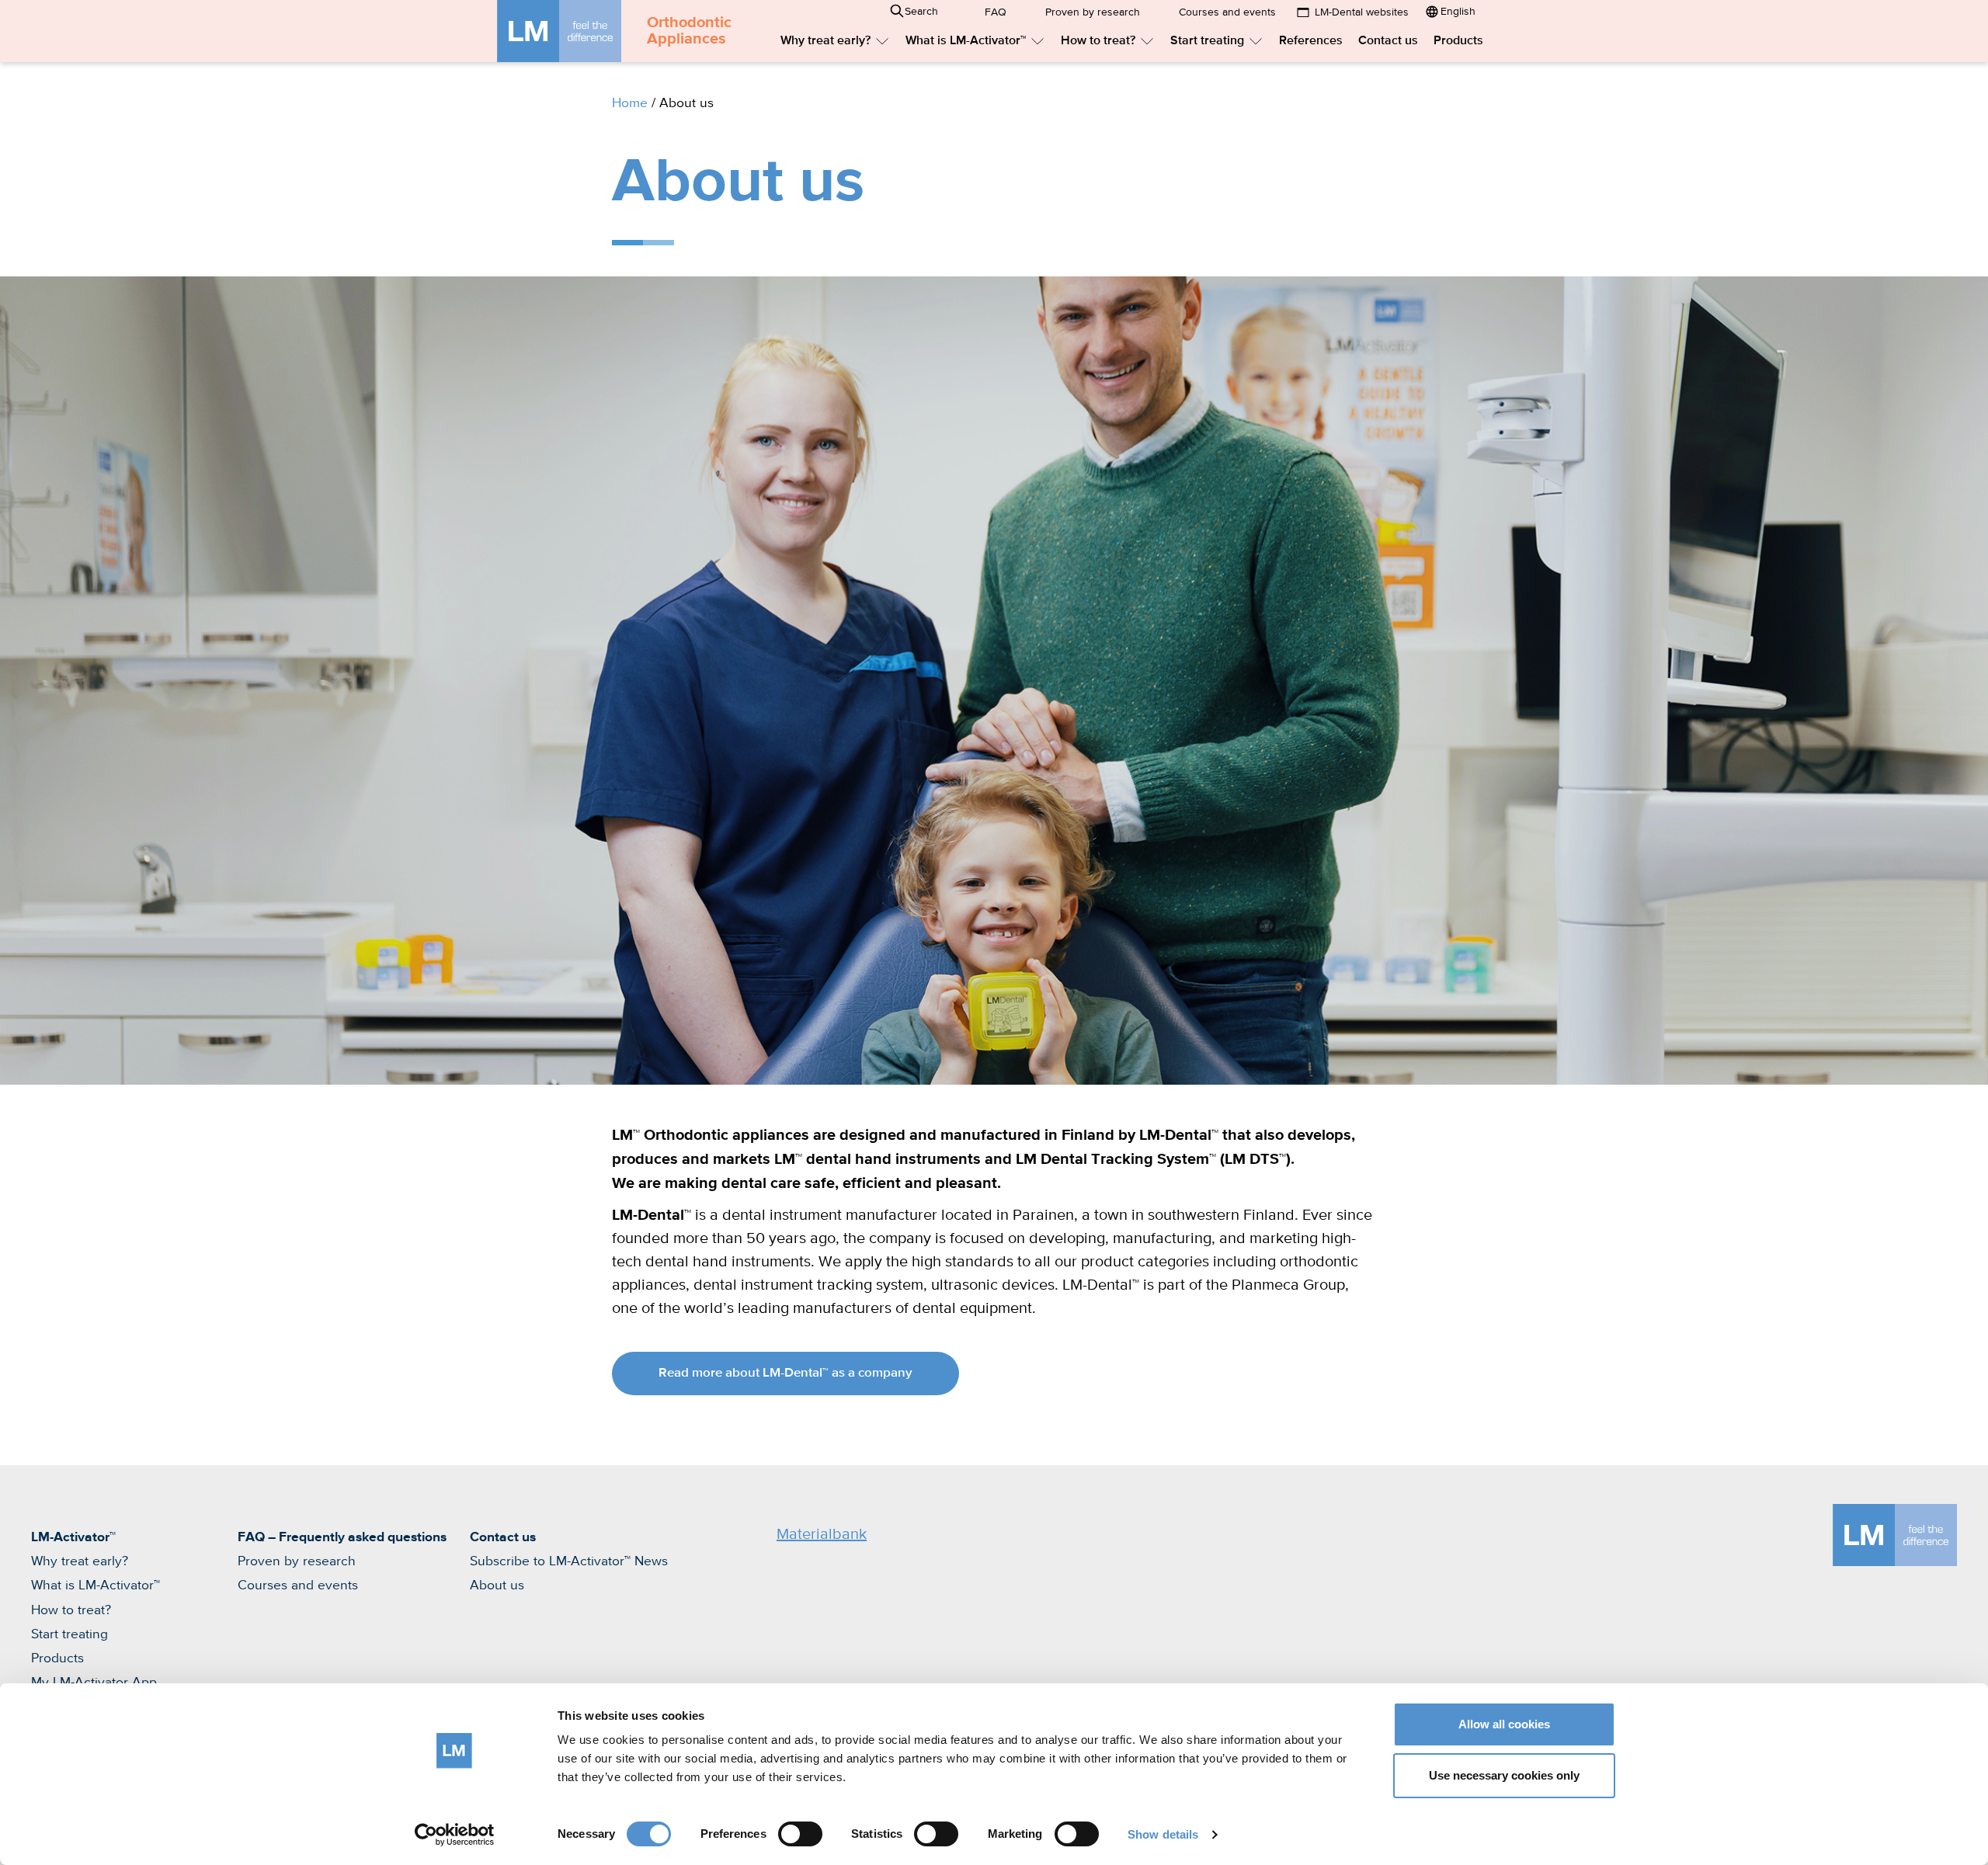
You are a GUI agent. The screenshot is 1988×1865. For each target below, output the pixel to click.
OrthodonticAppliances (689, 31)
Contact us (1388, 41)
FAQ (996, 12)
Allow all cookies (1504, 1724)
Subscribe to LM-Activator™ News (569, 1561)
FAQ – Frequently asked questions (342, 1537)
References (1311, 41)
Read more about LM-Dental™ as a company (785, 1373)
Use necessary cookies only (1504, 1775)
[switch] (800, 1834)
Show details (1163, 1834)
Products (1458, 41)
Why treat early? (825, 41)
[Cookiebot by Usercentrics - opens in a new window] (455, 1835)
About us (497, 1585)
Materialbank (822, 1535)
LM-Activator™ (73, 1537)
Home (630, 103)
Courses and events (1227, 12)
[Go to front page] (559, 31)
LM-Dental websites (1362, 12)
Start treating (1207, 41)
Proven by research (1093, 12)
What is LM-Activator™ (966, 41)
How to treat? (1098, 41)
